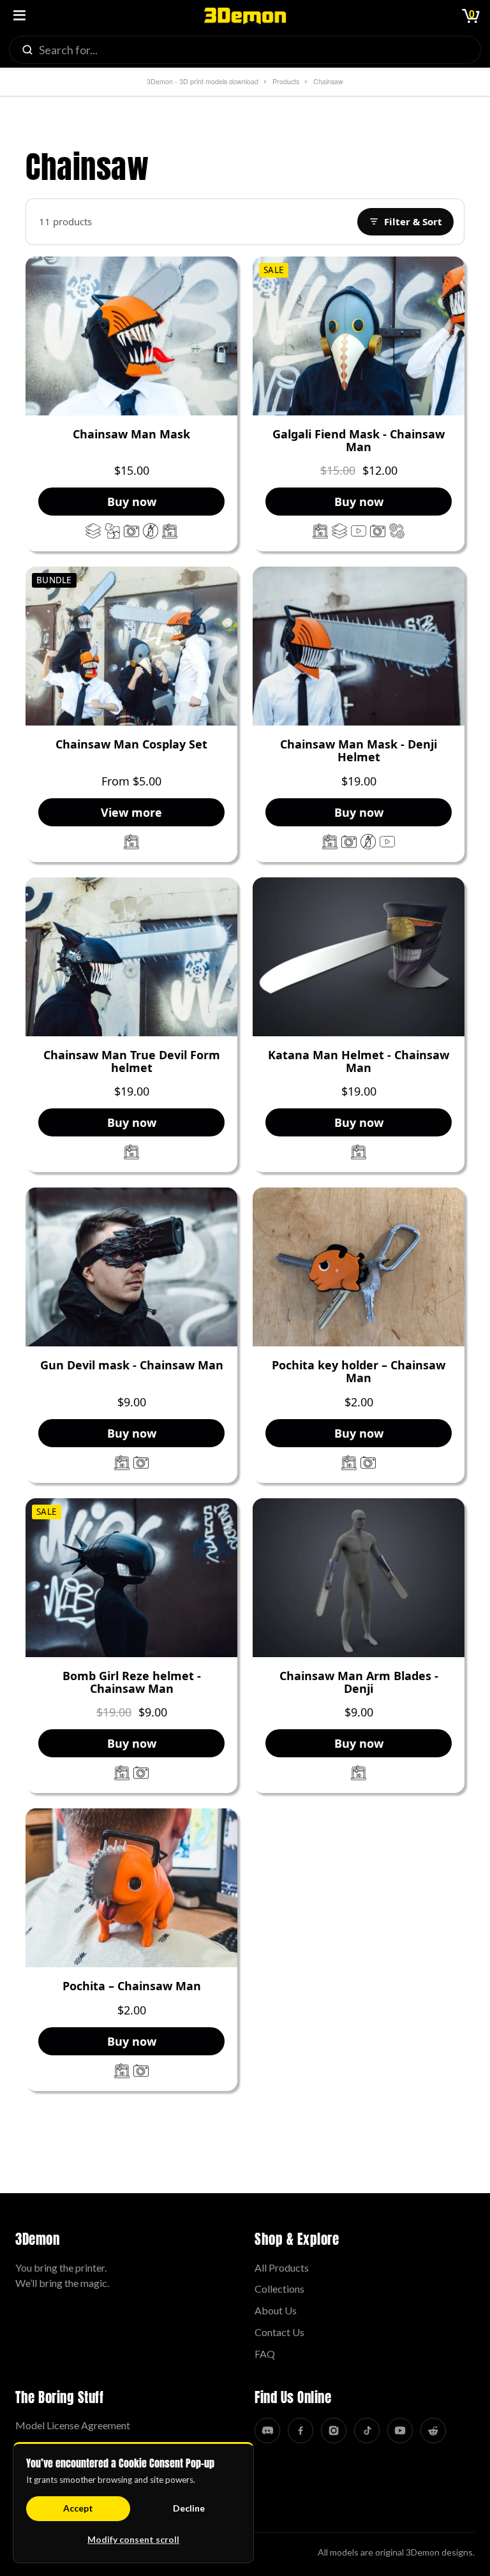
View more (131, 812)
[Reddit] (433, 2431)
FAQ (265, 2354)
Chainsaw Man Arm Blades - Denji (359, 1683)
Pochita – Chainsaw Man (132, 1986)
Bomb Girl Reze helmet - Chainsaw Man (132, 1683)
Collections (279, 2289)
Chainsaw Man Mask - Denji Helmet (359, 751)
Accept (78, 2508)
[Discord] (267, 2431)
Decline (189, 2508)
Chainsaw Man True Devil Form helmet (132, 1062)
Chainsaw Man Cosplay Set (131, 745)
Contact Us (279, 2332)
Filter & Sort (413, 221)
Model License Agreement (73, 2425)
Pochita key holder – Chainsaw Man (359, 1372)
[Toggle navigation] (19, 16)
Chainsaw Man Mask (131, 435)
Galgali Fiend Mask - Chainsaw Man (359, 441)
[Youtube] (400, 2431)
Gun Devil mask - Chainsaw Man (132, 1366)
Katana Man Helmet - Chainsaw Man (359, 1062)
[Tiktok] (367, 2431)
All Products (282, 2267)
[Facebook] (301, 2431)
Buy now (132, 502)
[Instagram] (334, 2431)
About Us (276, 2310)
